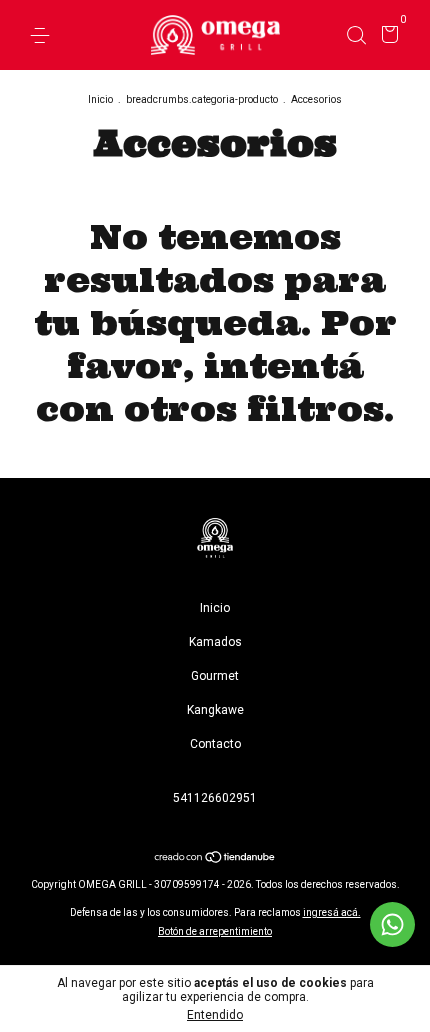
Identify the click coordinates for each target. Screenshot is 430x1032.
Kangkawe (215, 710)
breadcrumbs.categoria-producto (202, 99)
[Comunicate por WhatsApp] (392, 924)
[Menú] (43, 36)
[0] (386, 37)
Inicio (100, 99)
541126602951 (215, 798)
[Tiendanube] (215, 859)
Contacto (215, 744)
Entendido (215, 1015)
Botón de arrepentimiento (215, 931)
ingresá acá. (332, 912)
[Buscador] (356, 36)
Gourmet (215, 676)
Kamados (215, 642)
